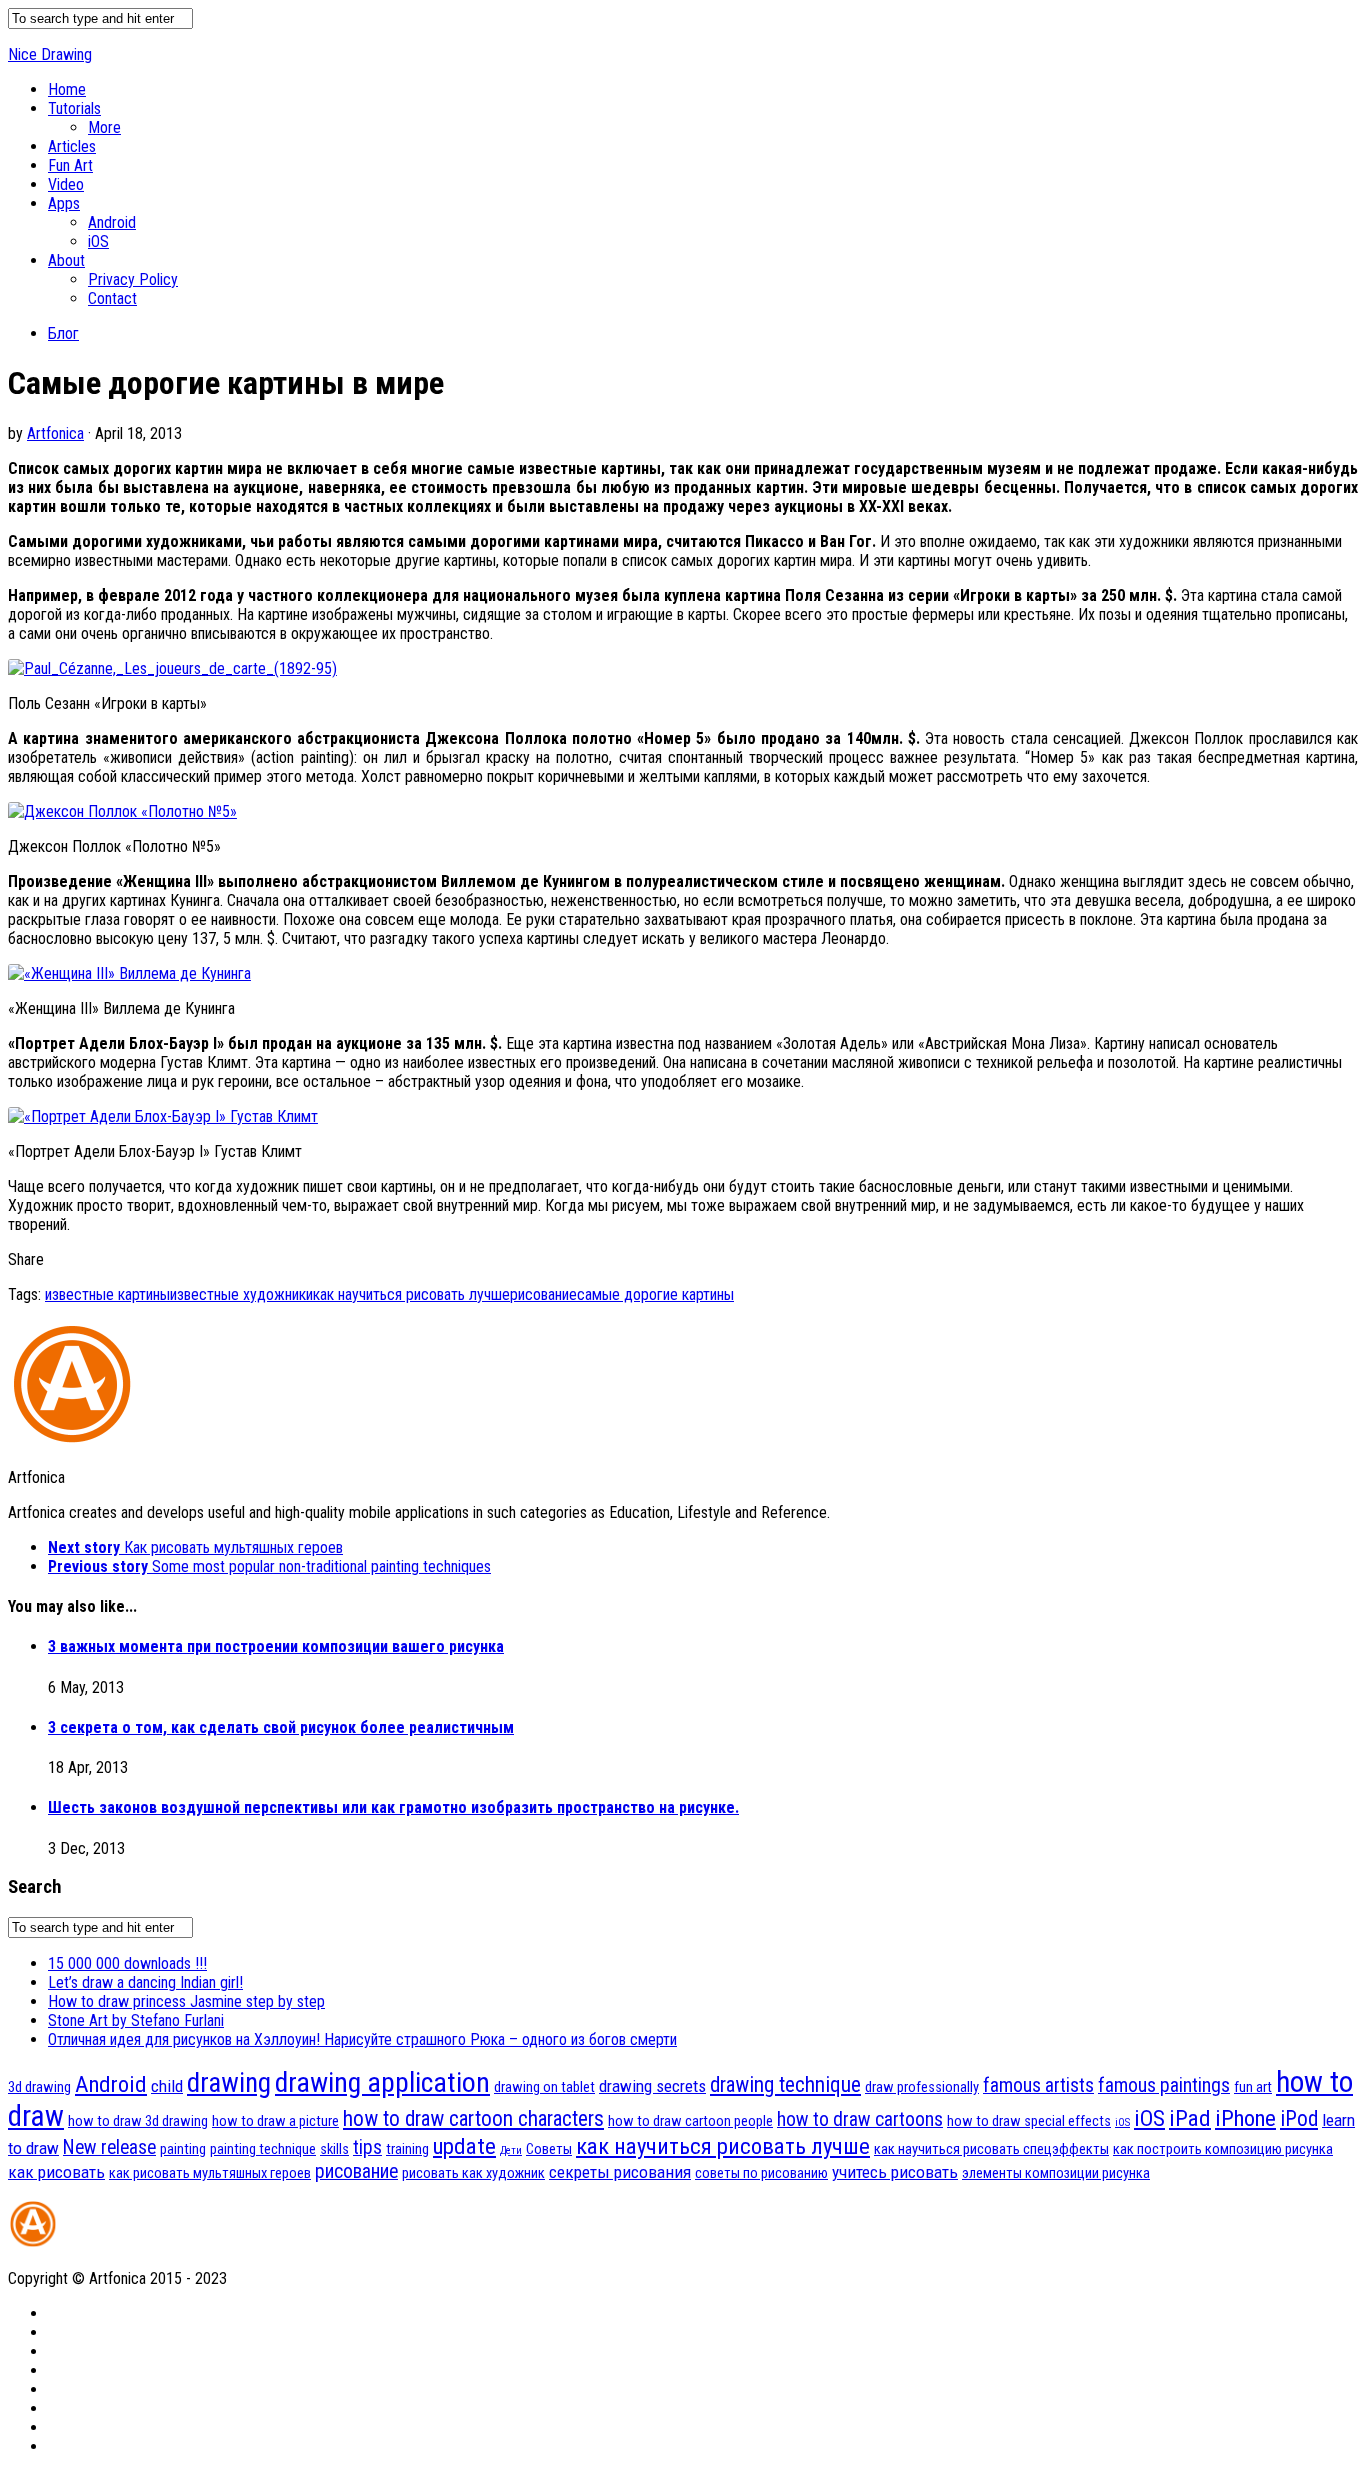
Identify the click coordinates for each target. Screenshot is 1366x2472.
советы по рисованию (761, 2173)
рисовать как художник (473, 2173)
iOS (98, 241)
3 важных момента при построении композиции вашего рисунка (276, 1646)
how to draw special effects (1029, 2121)
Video (66, 184)
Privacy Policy (133, 279)
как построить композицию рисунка (1223, 2149)
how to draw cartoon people (690, 2121)
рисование (543, 1294)
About (66, 260)
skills (334, 2149)
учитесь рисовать (895, 2172)
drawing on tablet (544, 2087)
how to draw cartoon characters (473, 2118)
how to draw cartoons (860, 2119)
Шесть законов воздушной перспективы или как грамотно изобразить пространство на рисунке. (393, 1807)
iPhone (1245, 2118)
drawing (229, 2083)
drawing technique (785, 2084)
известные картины (107, 1294)
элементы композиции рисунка (1056, 2173)
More (104, 127)
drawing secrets (652, 2086)
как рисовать (56, 2172)
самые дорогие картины (655, 1294)
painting (183, 2149)
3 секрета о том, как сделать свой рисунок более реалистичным (281, 1727)
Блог (63, 333)
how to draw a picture (275, 2121)
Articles (72, 146)
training (407, 2149)
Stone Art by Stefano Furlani (136, 2020)
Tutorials (74, 108)
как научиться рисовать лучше (411, 1294)
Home (67, 89)
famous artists (1038, 2085)
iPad (1190, 2118)
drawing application (382, 2082)
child (167, 2086)
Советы (549, 2149)
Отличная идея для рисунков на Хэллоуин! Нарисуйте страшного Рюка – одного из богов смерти (362, 2039)
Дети (511, 2150)
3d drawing (39, 2087)
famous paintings (1164, 2085)
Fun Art (70, 165)
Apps (64, 203)
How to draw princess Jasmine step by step (186, 2001)
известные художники (241, 1294)
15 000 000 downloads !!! (127, 1963)
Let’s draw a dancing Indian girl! (145, 1982)
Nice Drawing (50, 54)
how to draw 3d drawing (138, 2121)
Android (112, 222)
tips (367, 2147)
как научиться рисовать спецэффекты (991, 2149)
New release (109, 2147)
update (464, 2146)
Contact (112, 298)
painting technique (263, 2149)
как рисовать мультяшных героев (210, 2173)
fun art (1253, 2087)
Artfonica (55, 433)
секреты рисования (620, 2172)
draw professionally (922, 2087)
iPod (1299, 2118)
